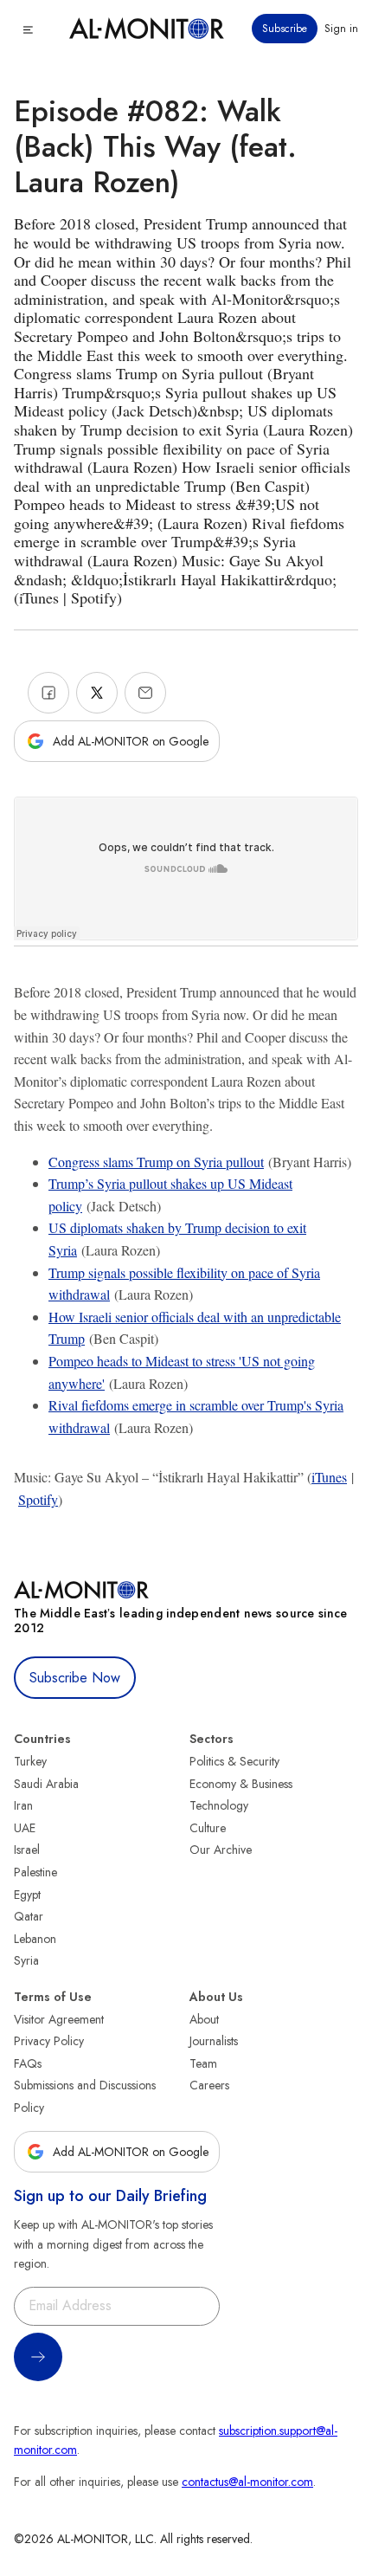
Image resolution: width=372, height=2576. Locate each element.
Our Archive (221, 1850)
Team (203, 2063)
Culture (208, 1828)
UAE (25, 1828)
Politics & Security (234, 1761)
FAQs (28, 2063)
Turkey (30, 1761)
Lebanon (35, 1939)
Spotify (38, 1499)
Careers (209, 2085)
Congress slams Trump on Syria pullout (156, 1162)
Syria (26, 1960)
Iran (23, 1805)
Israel (27, 1850)
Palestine (35, 1872)
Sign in (341, 29)
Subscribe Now (75, 1678)
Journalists (214, 2041)
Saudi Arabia (46, 1784)
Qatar (29, 1916)
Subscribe (285, 29)
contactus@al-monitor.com (247, 2482)
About (204, 2019)
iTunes (329, 1477)
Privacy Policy (49, 2041)
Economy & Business (241, 1784)
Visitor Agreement (59, 2019)
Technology (219, 1805)
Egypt (27, 1895)
